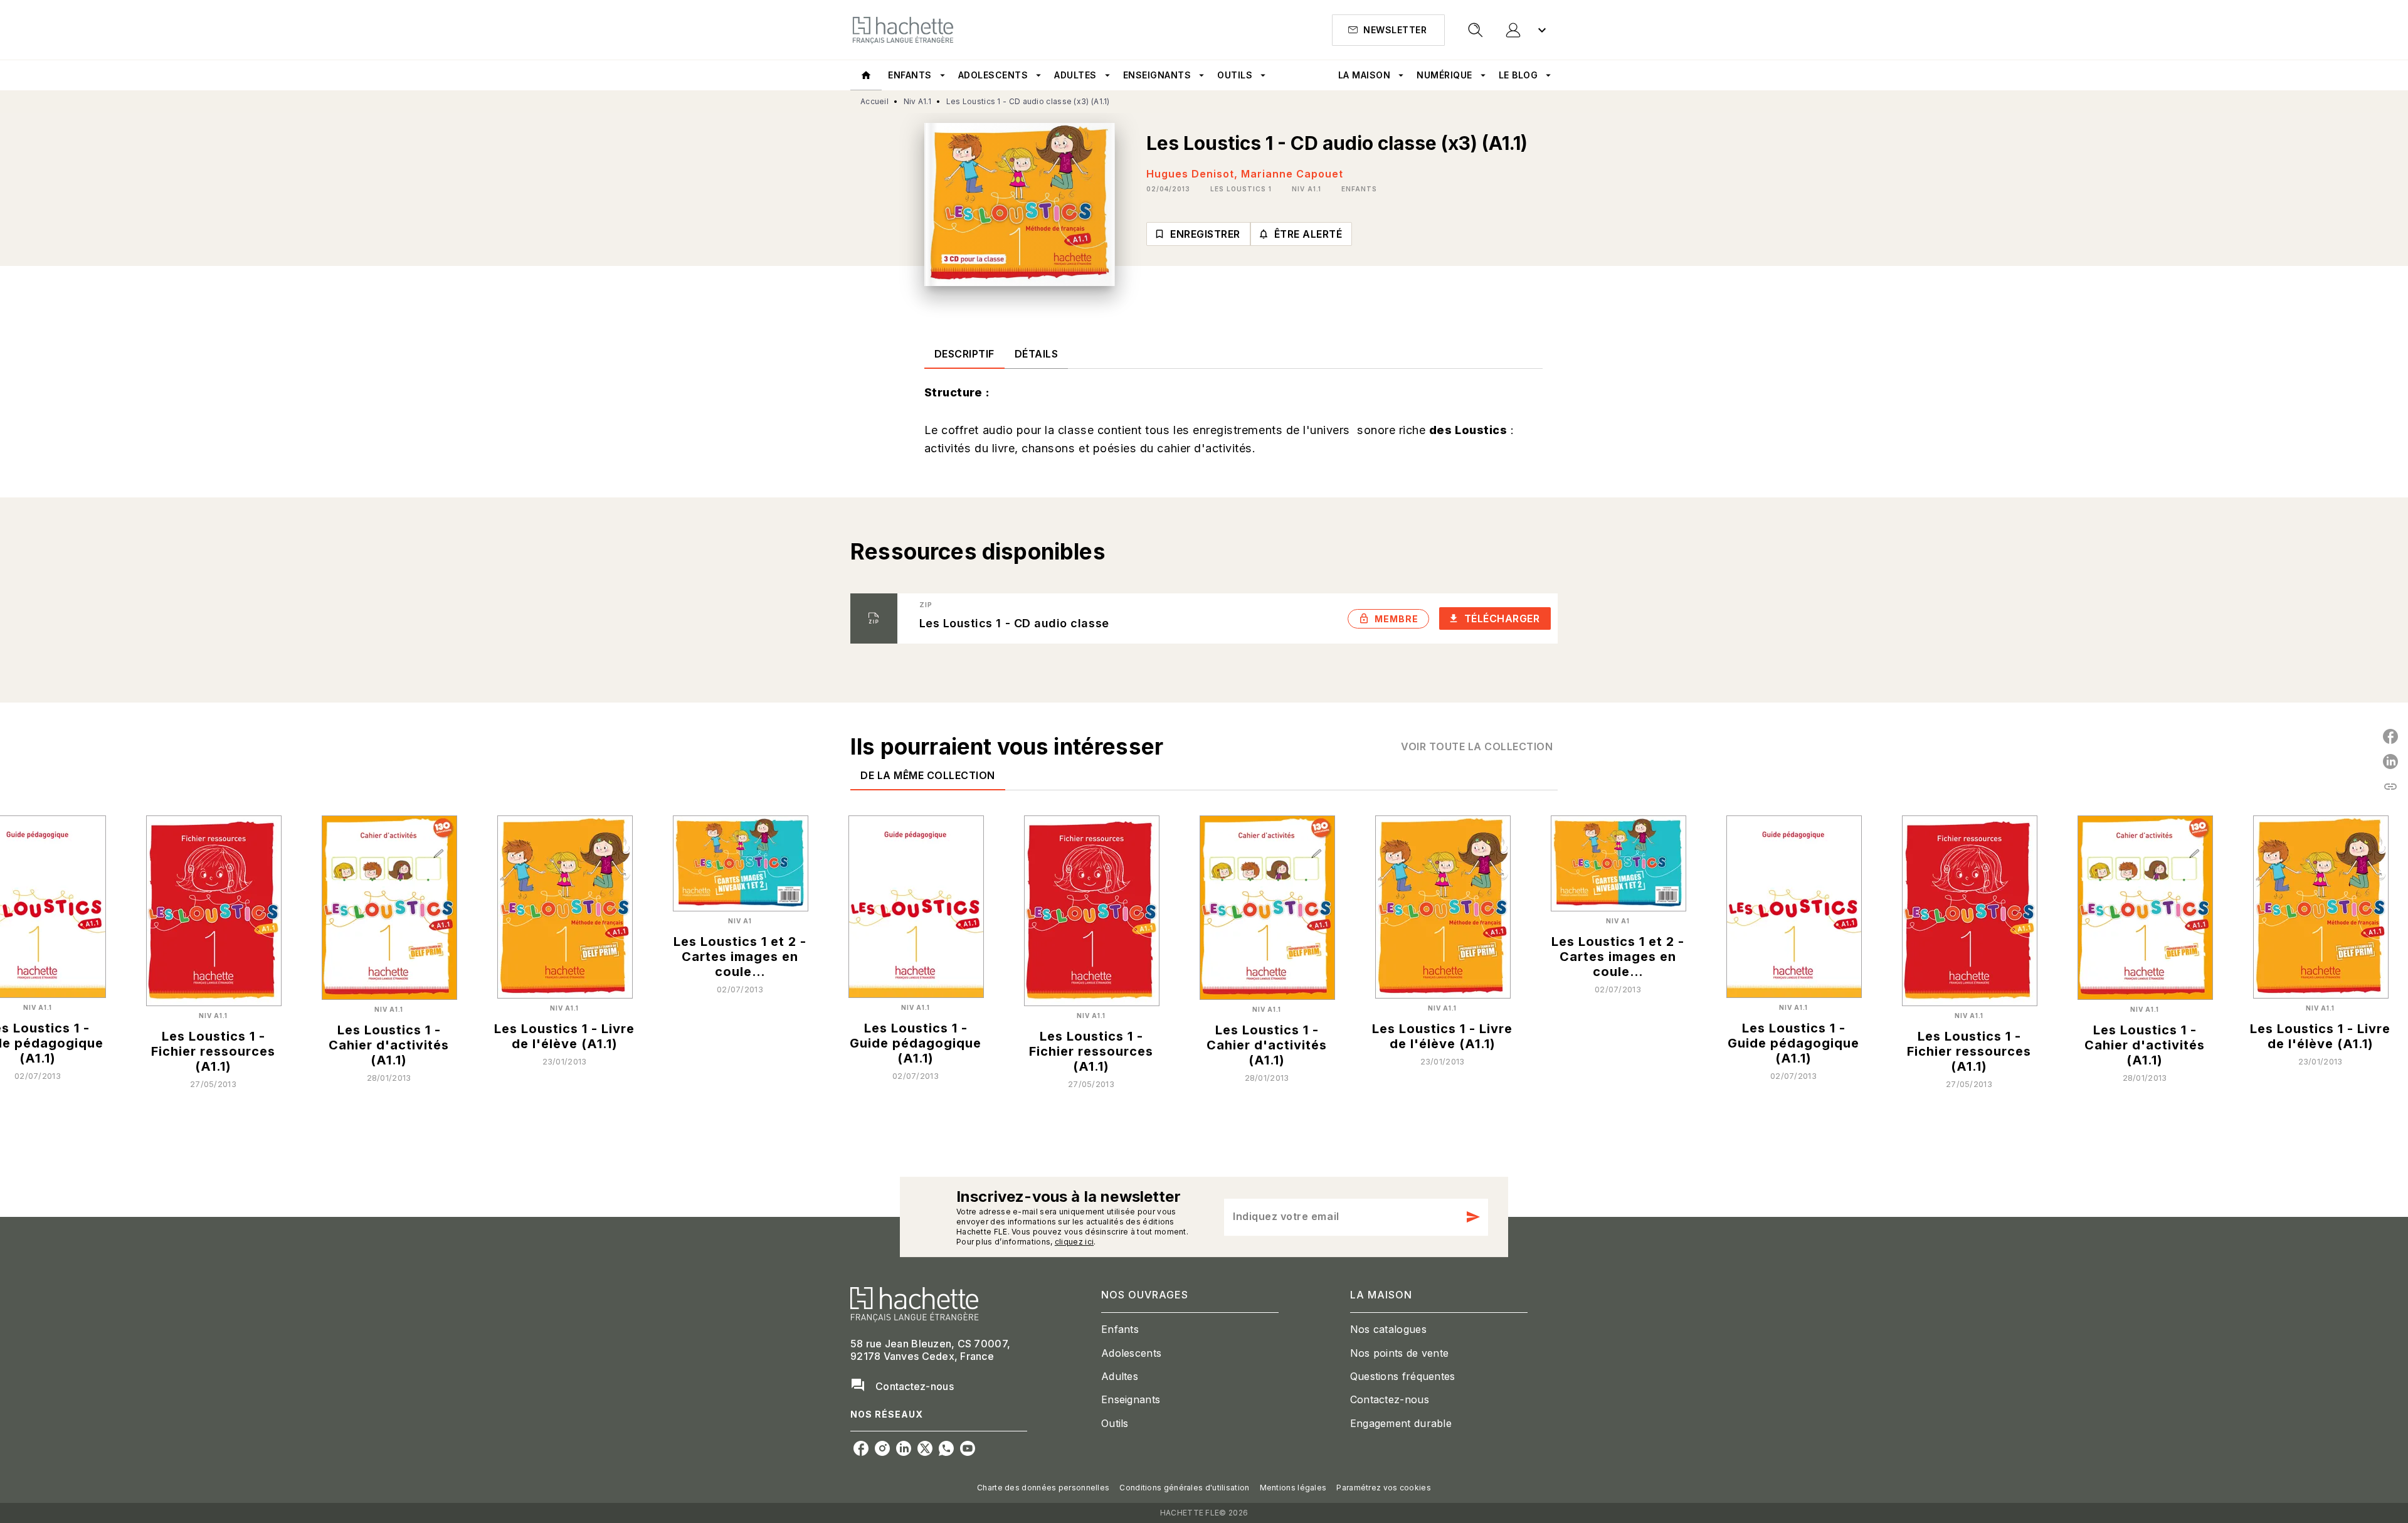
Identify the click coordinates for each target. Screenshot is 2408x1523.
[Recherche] (1476, 30)
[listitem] (861, 1448)
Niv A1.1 (917, 101)
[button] (1388, 30)
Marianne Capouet (1292, 174)
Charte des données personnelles (1043, 1488)
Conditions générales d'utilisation (1184, 1488)
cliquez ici (1074, 1242)
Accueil (874, 101)
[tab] (866, 75)
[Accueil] (903, 30)
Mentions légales (1293, 1488)
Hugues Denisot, (1194, 174)
